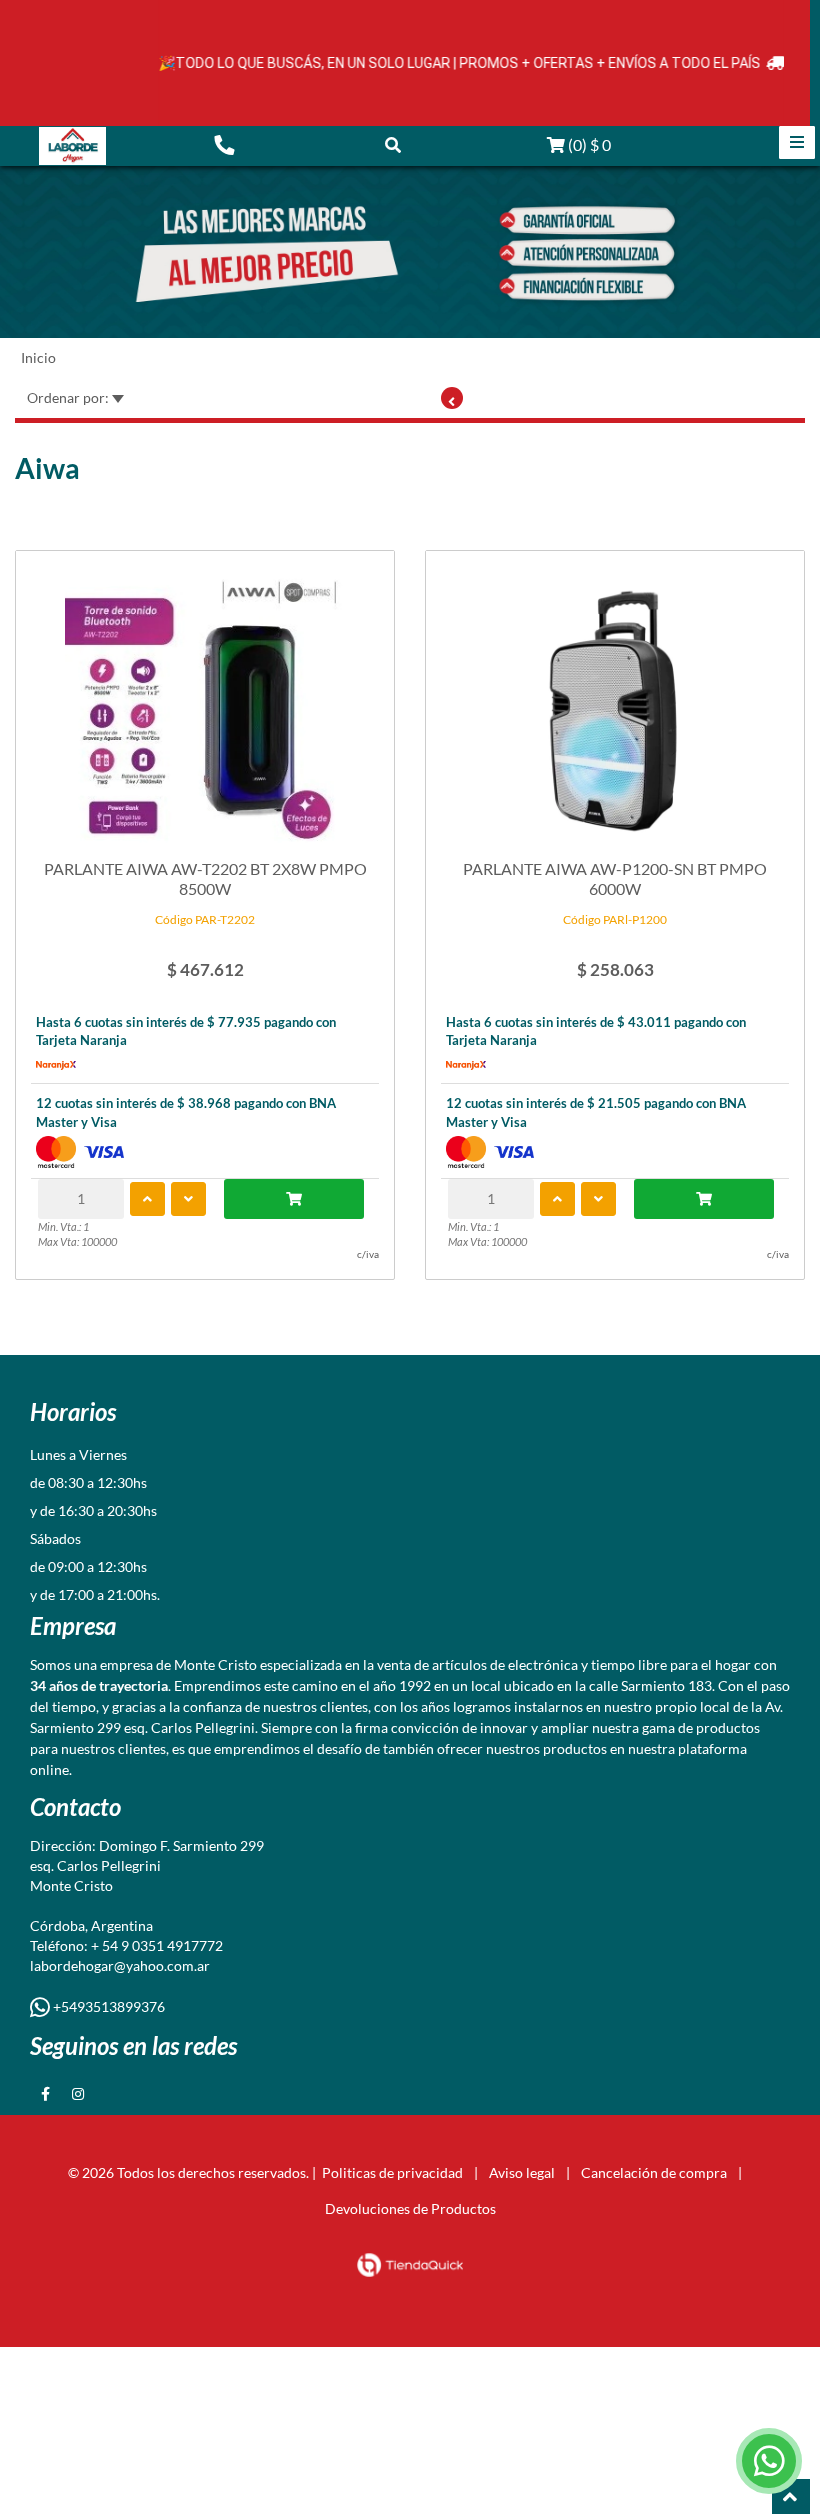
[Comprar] (294, 1199)
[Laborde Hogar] (72, 146)
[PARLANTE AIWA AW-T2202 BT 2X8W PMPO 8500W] (205, 701)
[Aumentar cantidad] (147, 1199)
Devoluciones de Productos (410, 2208)
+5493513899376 (107, 2006)
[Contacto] (224, 144)
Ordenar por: (69, 397)
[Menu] (797, 142)
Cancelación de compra (654, 2172)
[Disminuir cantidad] (188, 1199)
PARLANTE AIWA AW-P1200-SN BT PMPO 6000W (615, 878)
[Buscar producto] (393, 144)
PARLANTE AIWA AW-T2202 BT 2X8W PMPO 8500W (205, 878)
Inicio (38, 357)
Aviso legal (522, 2172)
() (588, 144)
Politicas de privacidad (392, 2172)
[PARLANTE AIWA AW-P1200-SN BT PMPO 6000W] (615, 701)
